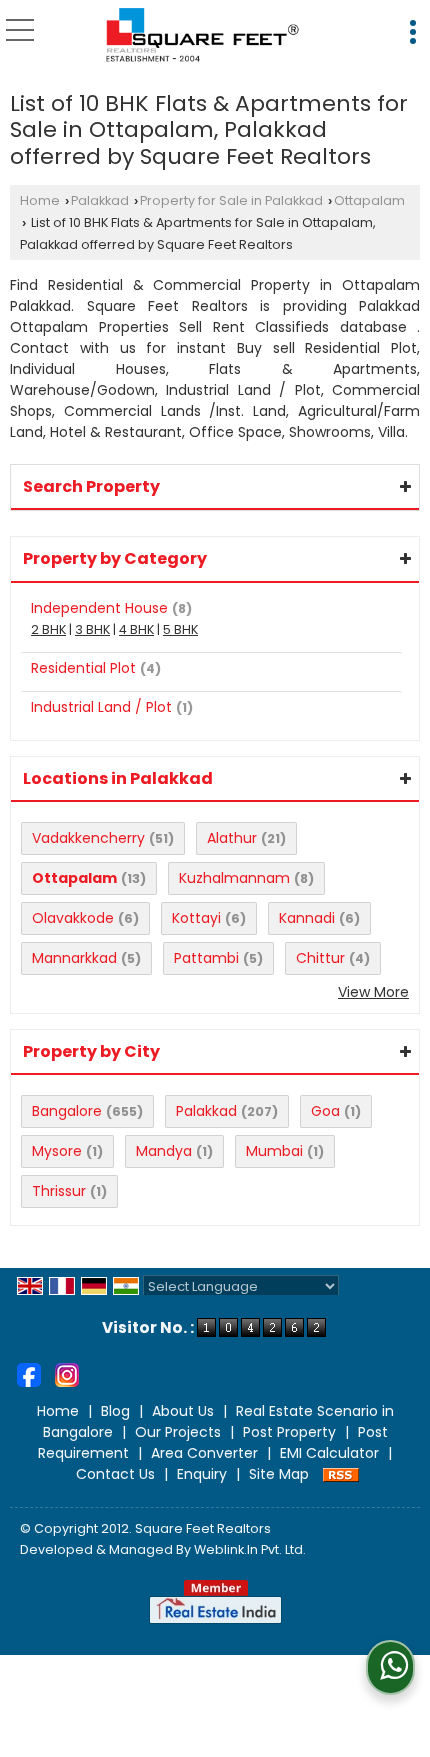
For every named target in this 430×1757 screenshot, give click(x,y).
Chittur (320, 958)
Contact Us (115, 1474)
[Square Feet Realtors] (203, 35)
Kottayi (196, 918)
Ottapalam (369, 200)
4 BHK (136, 629)
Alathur (232, 838)
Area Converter (204, 1453)
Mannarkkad (74, 958)
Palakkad (100, 200)
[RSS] (341, 1474)
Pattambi (206, 958)
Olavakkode (73, 918)
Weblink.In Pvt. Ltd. (250, 1549)
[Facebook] (29, 1374)
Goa (325, 1111)
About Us (183, 1411)
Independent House (99, 608)
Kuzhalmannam (234, 878)
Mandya (164, 1151)
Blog (115, 1411)
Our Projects (178, 1432)
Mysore (57, 1151)
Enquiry (202, 1474)
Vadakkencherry (88, 838)
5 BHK (180, 629)
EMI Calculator (329, 1453)
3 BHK (92, 629)
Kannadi (307, 918)
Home (40, 200)
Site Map (279, 1474)
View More (373, 992)
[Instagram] (67, 1374)
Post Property (289, 1432)
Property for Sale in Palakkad (231, 200)
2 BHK (48, 629)
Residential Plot (83, 668)
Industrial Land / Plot (101, 707)
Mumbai (274, 1151)
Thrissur (59, 1191)
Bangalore (67, 1111)
